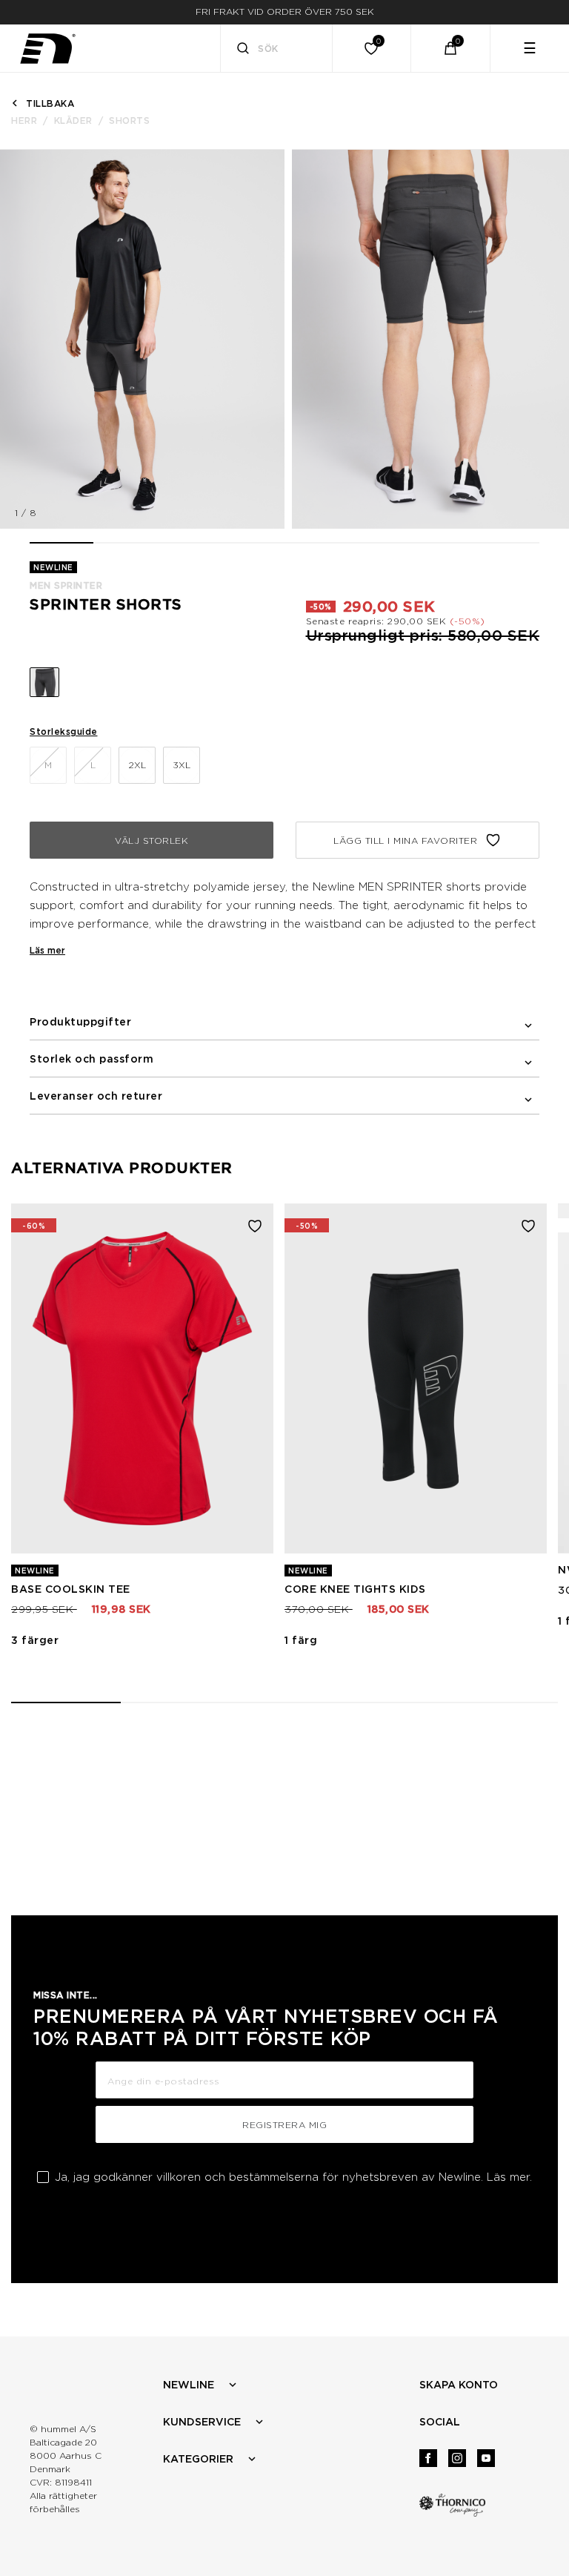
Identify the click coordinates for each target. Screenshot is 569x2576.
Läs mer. (509, 2177)
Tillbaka (50, 103)
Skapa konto (459, 2385)
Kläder (73, 120)
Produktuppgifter (80, 1022)
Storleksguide (64, 731)
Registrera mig (284, 2125)
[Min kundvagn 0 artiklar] (450, 48)
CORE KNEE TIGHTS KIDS (355, 1589)
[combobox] (277, 48)
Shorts (129, 120)
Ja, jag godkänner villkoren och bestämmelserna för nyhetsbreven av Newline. (293, 2177)
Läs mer (47, 950)
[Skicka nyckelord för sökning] (243, 50)
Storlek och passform (91, 1059)
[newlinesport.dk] (47, 49)
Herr (24, 120)
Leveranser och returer (96, 1096)
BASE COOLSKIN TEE (71, 1589)
